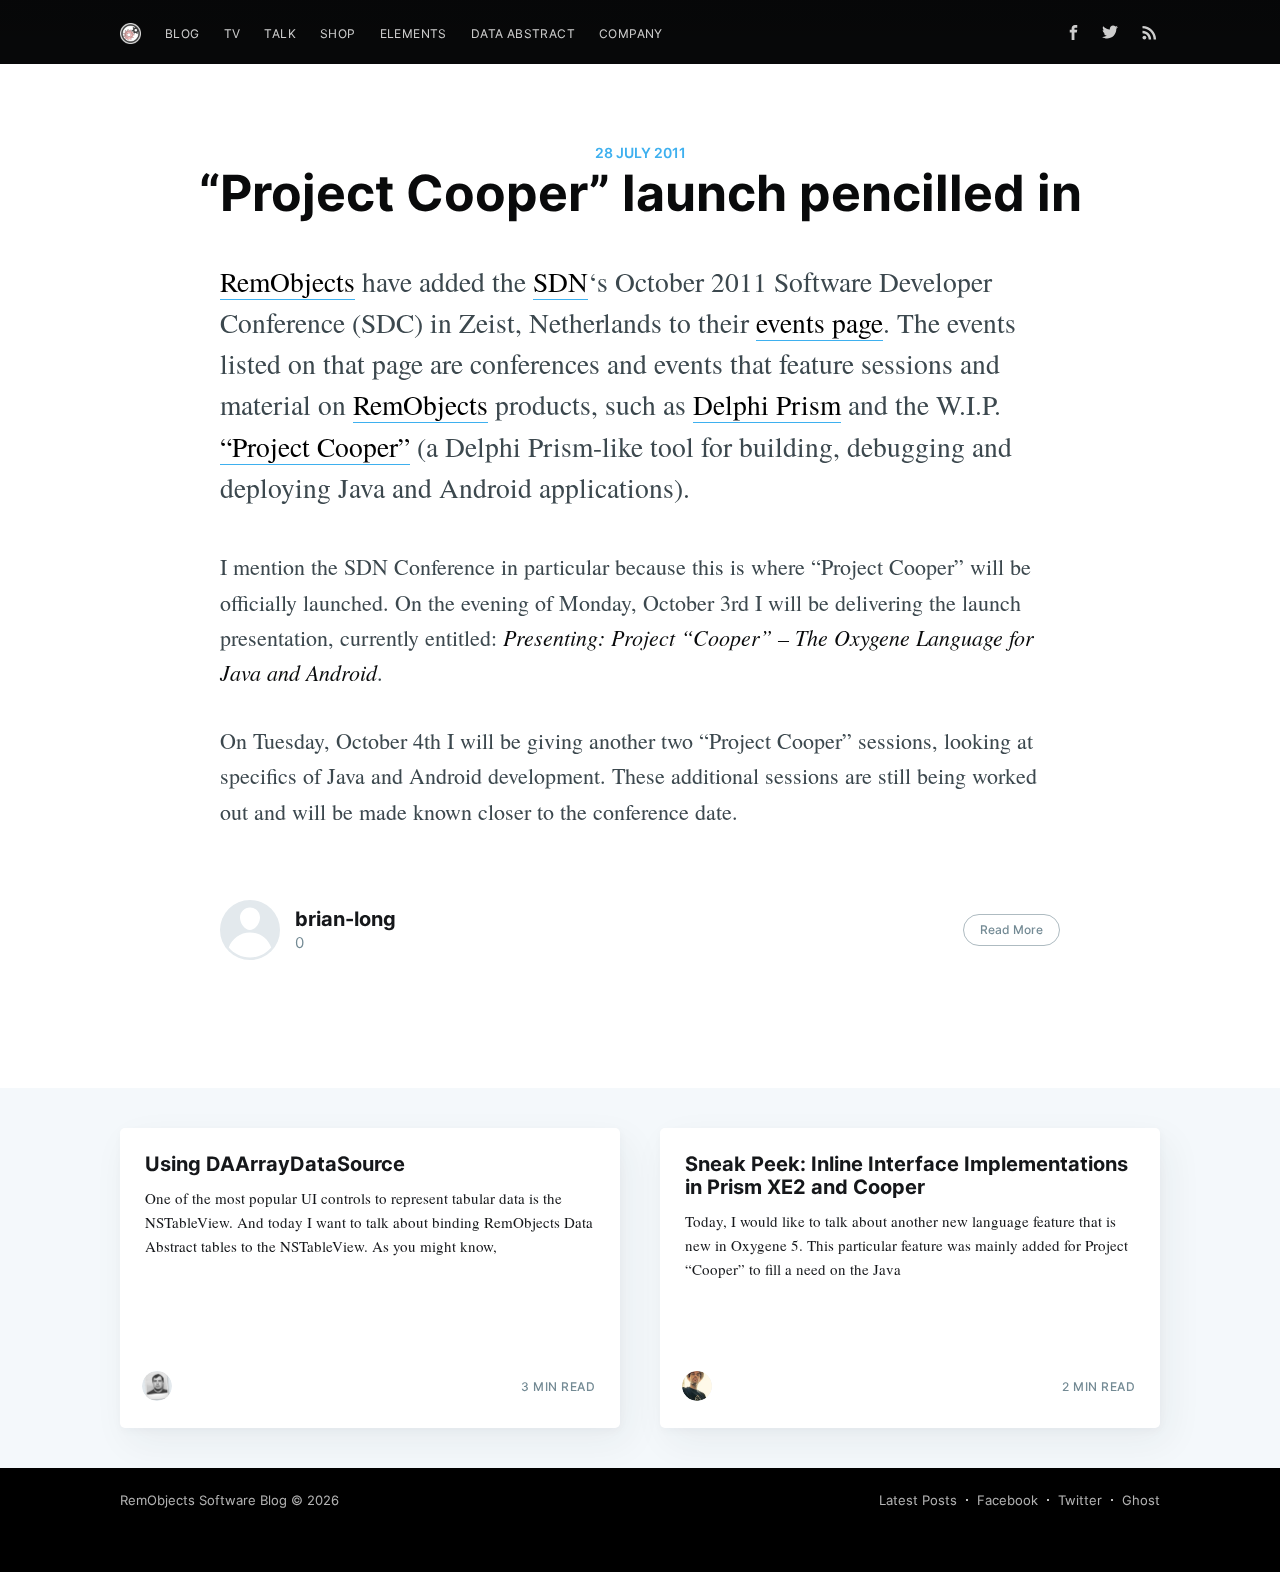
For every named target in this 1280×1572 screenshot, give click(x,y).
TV (232, 33)
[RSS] (1149, 32)
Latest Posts (918, 1500)
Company (631, 33)
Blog (182, 33)
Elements (413, 33)
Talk (280, 33)
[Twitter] (1115, 32)
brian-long (345, 919)
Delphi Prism (767, 404)
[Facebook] (1073, 32)
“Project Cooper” (315, 446)
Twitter (1080, 1500)
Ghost (1141, 1500)
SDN (560, 281)
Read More (1011, 929)
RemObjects (287, 281)
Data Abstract (523, 33)
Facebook (1007, 1500)
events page (819, 322)
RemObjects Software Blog (203, 1500)
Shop (338, 33)
